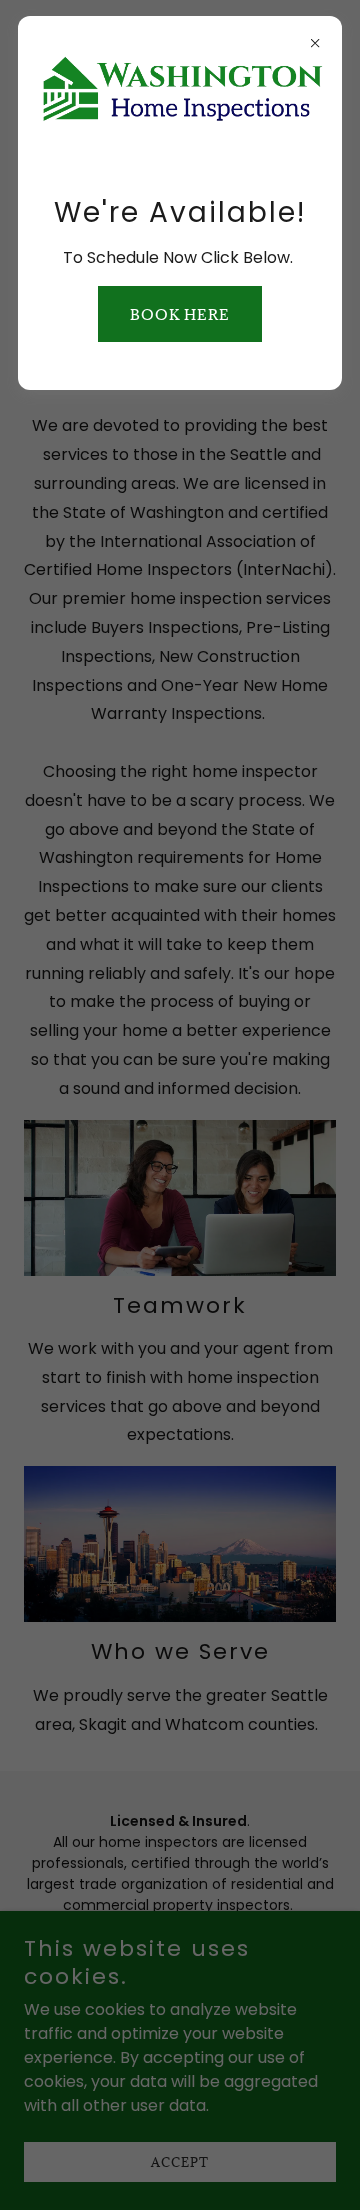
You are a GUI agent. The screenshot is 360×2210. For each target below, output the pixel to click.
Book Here (180, 314)
